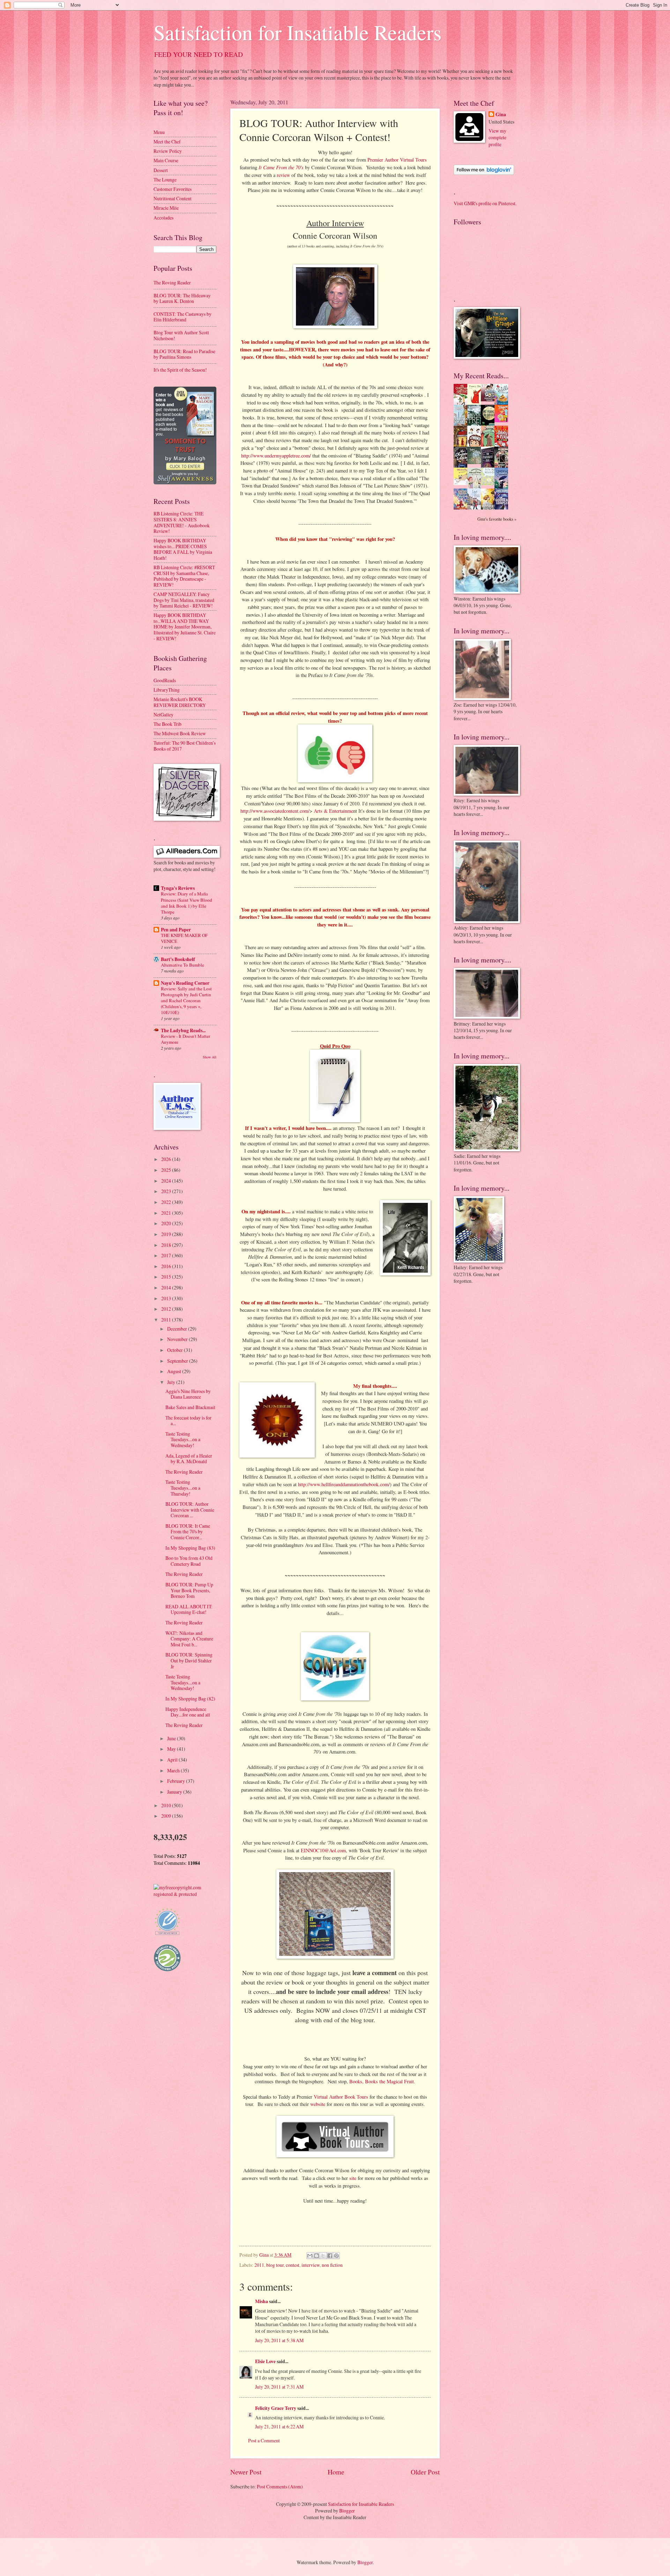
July (172, 1382)
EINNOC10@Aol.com (323, 1850)
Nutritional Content (173, 198)
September (178, 1361)
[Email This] (310, 2256)
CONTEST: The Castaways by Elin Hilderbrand (183, 317)
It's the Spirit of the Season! (180, 370)
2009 (167, 1816)
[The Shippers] (503, 420)
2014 (167, 1287)
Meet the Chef (167, 142)
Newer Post (246, 2472)
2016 (167, 1266)
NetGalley (163, 714)
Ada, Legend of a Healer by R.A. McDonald (189, 1459)
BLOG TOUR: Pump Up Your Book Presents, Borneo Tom (189, 1590)
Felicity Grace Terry (276, 2408)
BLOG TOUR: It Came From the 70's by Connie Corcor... (188, 1532)
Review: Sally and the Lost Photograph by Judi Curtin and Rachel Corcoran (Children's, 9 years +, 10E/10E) (186, 1000)
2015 (167, 1277)
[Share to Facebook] (330, 2256)
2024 (167, 1181)
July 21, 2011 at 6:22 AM (279, 2426)
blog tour (275, 2265)
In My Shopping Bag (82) (190, 1699)
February (177, 1781)
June (172, 1738)
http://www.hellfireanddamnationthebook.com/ (344, 1484)
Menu (159, 132)
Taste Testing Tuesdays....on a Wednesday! (183, 1439)
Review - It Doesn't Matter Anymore (185, 1039)
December (178, 1329)
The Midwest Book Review (180, 733)
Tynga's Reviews (178, 888)
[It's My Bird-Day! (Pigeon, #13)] (490, 483)
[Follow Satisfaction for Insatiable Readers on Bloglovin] (484, 173)
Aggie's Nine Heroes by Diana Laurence (188, 1394)
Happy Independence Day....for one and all (188, 1712)
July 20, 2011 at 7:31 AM (279, 2387)
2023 (167, 1191)
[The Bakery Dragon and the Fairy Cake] (462, 508)
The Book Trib (167, 724)
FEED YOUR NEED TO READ (199, 54)
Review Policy (168, 151)
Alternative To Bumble (183, 965)
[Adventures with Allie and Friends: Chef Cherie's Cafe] (476, 487)
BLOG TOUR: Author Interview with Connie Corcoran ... (190, 1510)
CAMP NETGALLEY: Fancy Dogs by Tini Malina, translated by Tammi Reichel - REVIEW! (184, 600)
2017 (167, 1255)
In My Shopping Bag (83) (190, 1548)
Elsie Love (265, 2361)
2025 (167, 1170)
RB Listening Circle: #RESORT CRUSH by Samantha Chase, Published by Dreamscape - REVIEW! (184, 576)
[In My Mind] (476, 445)
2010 (167, 1805)
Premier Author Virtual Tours (397, 160)
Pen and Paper (176, 930)
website (318, 2104)
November (178, 1339)
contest (293, 2265)
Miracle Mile (166, 208)
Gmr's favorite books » (497, 519)
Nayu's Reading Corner (185, 983)
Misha (262, 2301)
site (353, 2178)
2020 (167, 1223)
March (174, 1770)
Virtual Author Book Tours (341, 2097)
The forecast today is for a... (188, 1421)
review (283, 175)
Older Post (425, 2472)
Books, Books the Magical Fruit (382, 2081)
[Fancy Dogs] (476, 403)
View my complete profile (497, 137)
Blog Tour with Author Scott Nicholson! (181, 335)
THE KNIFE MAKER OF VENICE (184, 938)
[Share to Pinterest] (336, 2256)
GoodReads (165, 680)
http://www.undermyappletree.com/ (276, 456)
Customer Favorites (173, 189)
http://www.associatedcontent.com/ (275, 811)
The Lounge (165, 180)
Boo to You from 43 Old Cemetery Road (189, 1561)
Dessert (161, 170)
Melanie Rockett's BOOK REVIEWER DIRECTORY (180, 702)
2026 (167, 1159)
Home (336, 2472)
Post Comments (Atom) (280, 2486)
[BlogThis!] (317, 2256)
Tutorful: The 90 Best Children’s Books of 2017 (185, 746)
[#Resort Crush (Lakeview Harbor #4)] (490, 399)
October (176, 1350)
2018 (167, 1245)
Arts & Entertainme (333, 811)
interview (311, 2265)
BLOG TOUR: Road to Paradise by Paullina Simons (184, 354)
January (175, 1792)
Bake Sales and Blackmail (190, 1407)
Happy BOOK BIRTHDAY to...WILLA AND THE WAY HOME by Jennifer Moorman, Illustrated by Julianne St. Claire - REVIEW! (185, 627)
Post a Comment (264, 2440)
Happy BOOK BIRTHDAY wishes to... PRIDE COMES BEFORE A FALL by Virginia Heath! (183, 549)
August (175, 1371)
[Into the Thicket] (476, 462)
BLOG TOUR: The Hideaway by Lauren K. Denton (182, 298)
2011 (259, 2265)
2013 (167, 1298)
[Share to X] (323, 2256)
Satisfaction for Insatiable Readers (297, 32)
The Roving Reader (172, 282)
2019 (167, 1234)
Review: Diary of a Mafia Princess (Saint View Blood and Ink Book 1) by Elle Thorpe (187, 903)
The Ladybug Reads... (183, 1030)
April (173, 1760)
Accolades (163, 218)
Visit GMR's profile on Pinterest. (485, 203)
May (172, 1749)
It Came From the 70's (281, 167)
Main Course (166, 160)
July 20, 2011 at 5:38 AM (279, 2340)
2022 (167, 1202)
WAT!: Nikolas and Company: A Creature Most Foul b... (189, 1639)
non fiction (332, 2265)
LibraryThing (167, 690)
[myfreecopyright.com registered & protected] (185, 1894)
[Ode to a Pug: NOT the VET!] (462, 483)
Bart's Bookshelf (178, 959)
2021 (167, 1213)
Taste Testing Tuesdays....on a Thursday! (183, 1488)
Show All (210, 1057)
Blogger (347, 2511)
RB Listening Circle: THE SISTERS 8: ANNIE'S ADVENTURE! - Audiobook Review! (182, 522)
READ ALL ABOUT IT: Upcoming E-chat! (189, 1609)
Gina (501, 115)
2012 (167, 1309)
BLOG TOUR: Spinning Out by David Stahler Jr (189, 1660)
